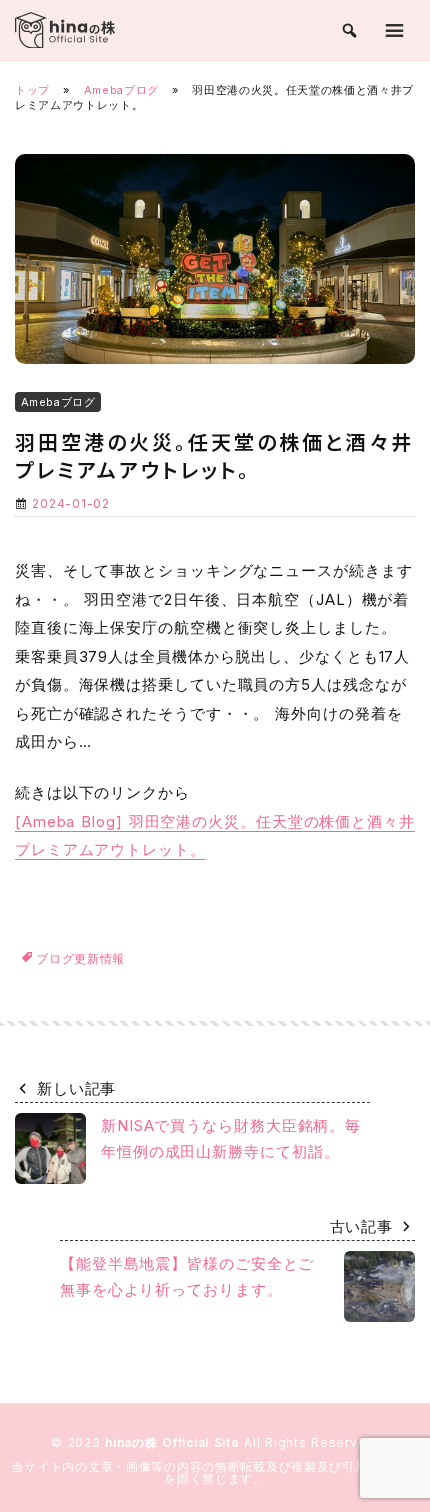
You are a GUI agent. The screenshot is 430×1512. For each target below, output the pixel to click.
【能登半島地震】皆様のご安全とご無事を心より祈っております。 (187, 1276)
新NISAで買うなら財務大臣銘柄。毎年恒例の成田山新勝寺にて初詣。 (231, 1138)
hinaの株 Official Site (174, 1442)
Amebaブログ (121, 90)
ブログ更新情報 (80, 958)
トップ (32, 90)
